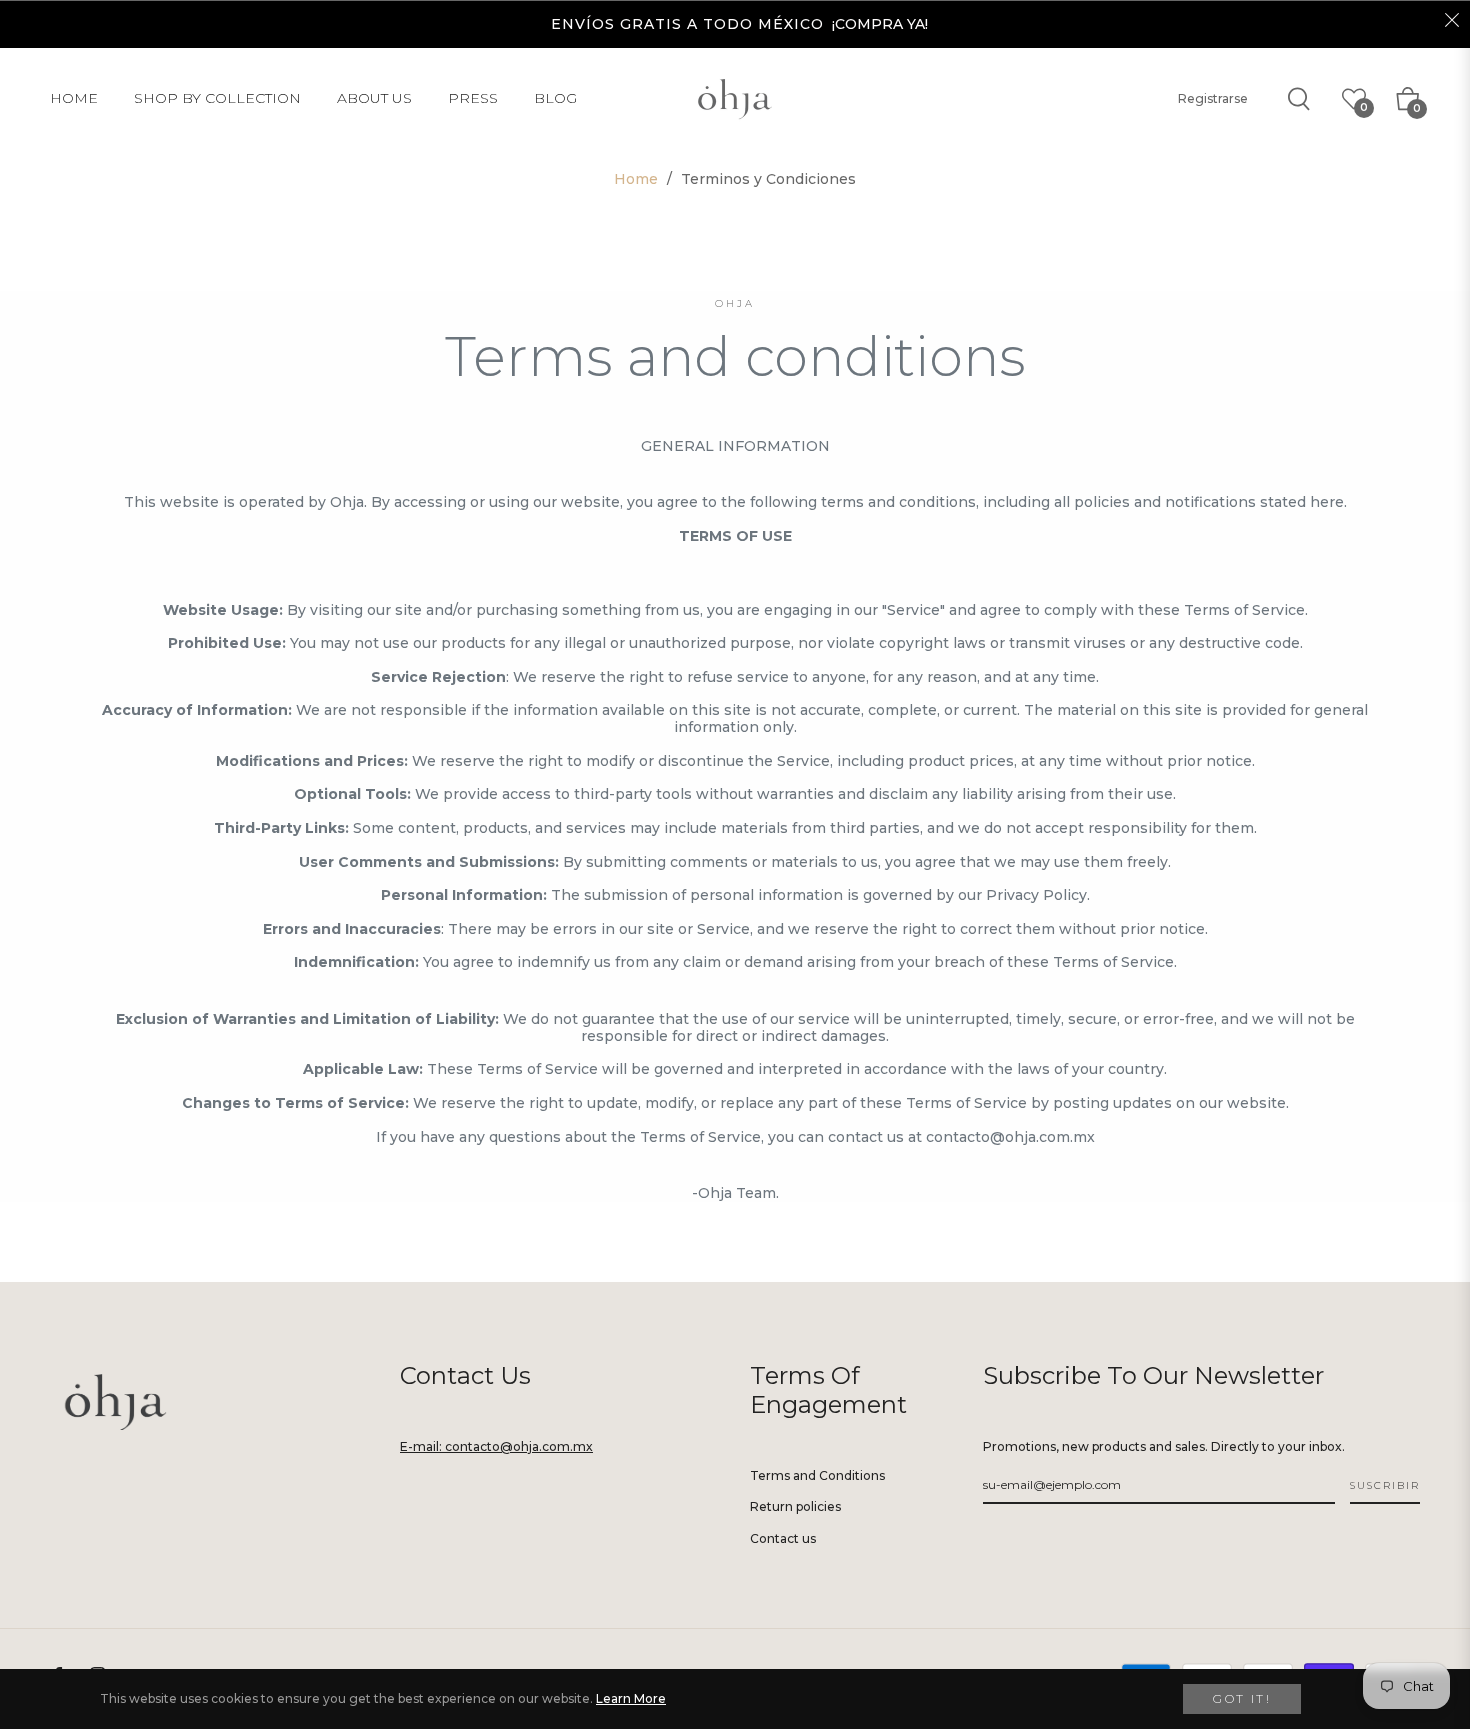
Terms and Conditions (817, 1475)
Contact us (783, 1538)
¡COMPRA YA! (880, 24)
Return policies (795, 1506)
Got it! (1242, 1698)
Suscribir (1385, 1485)
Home (636, 179)
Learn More (631, 1698)
